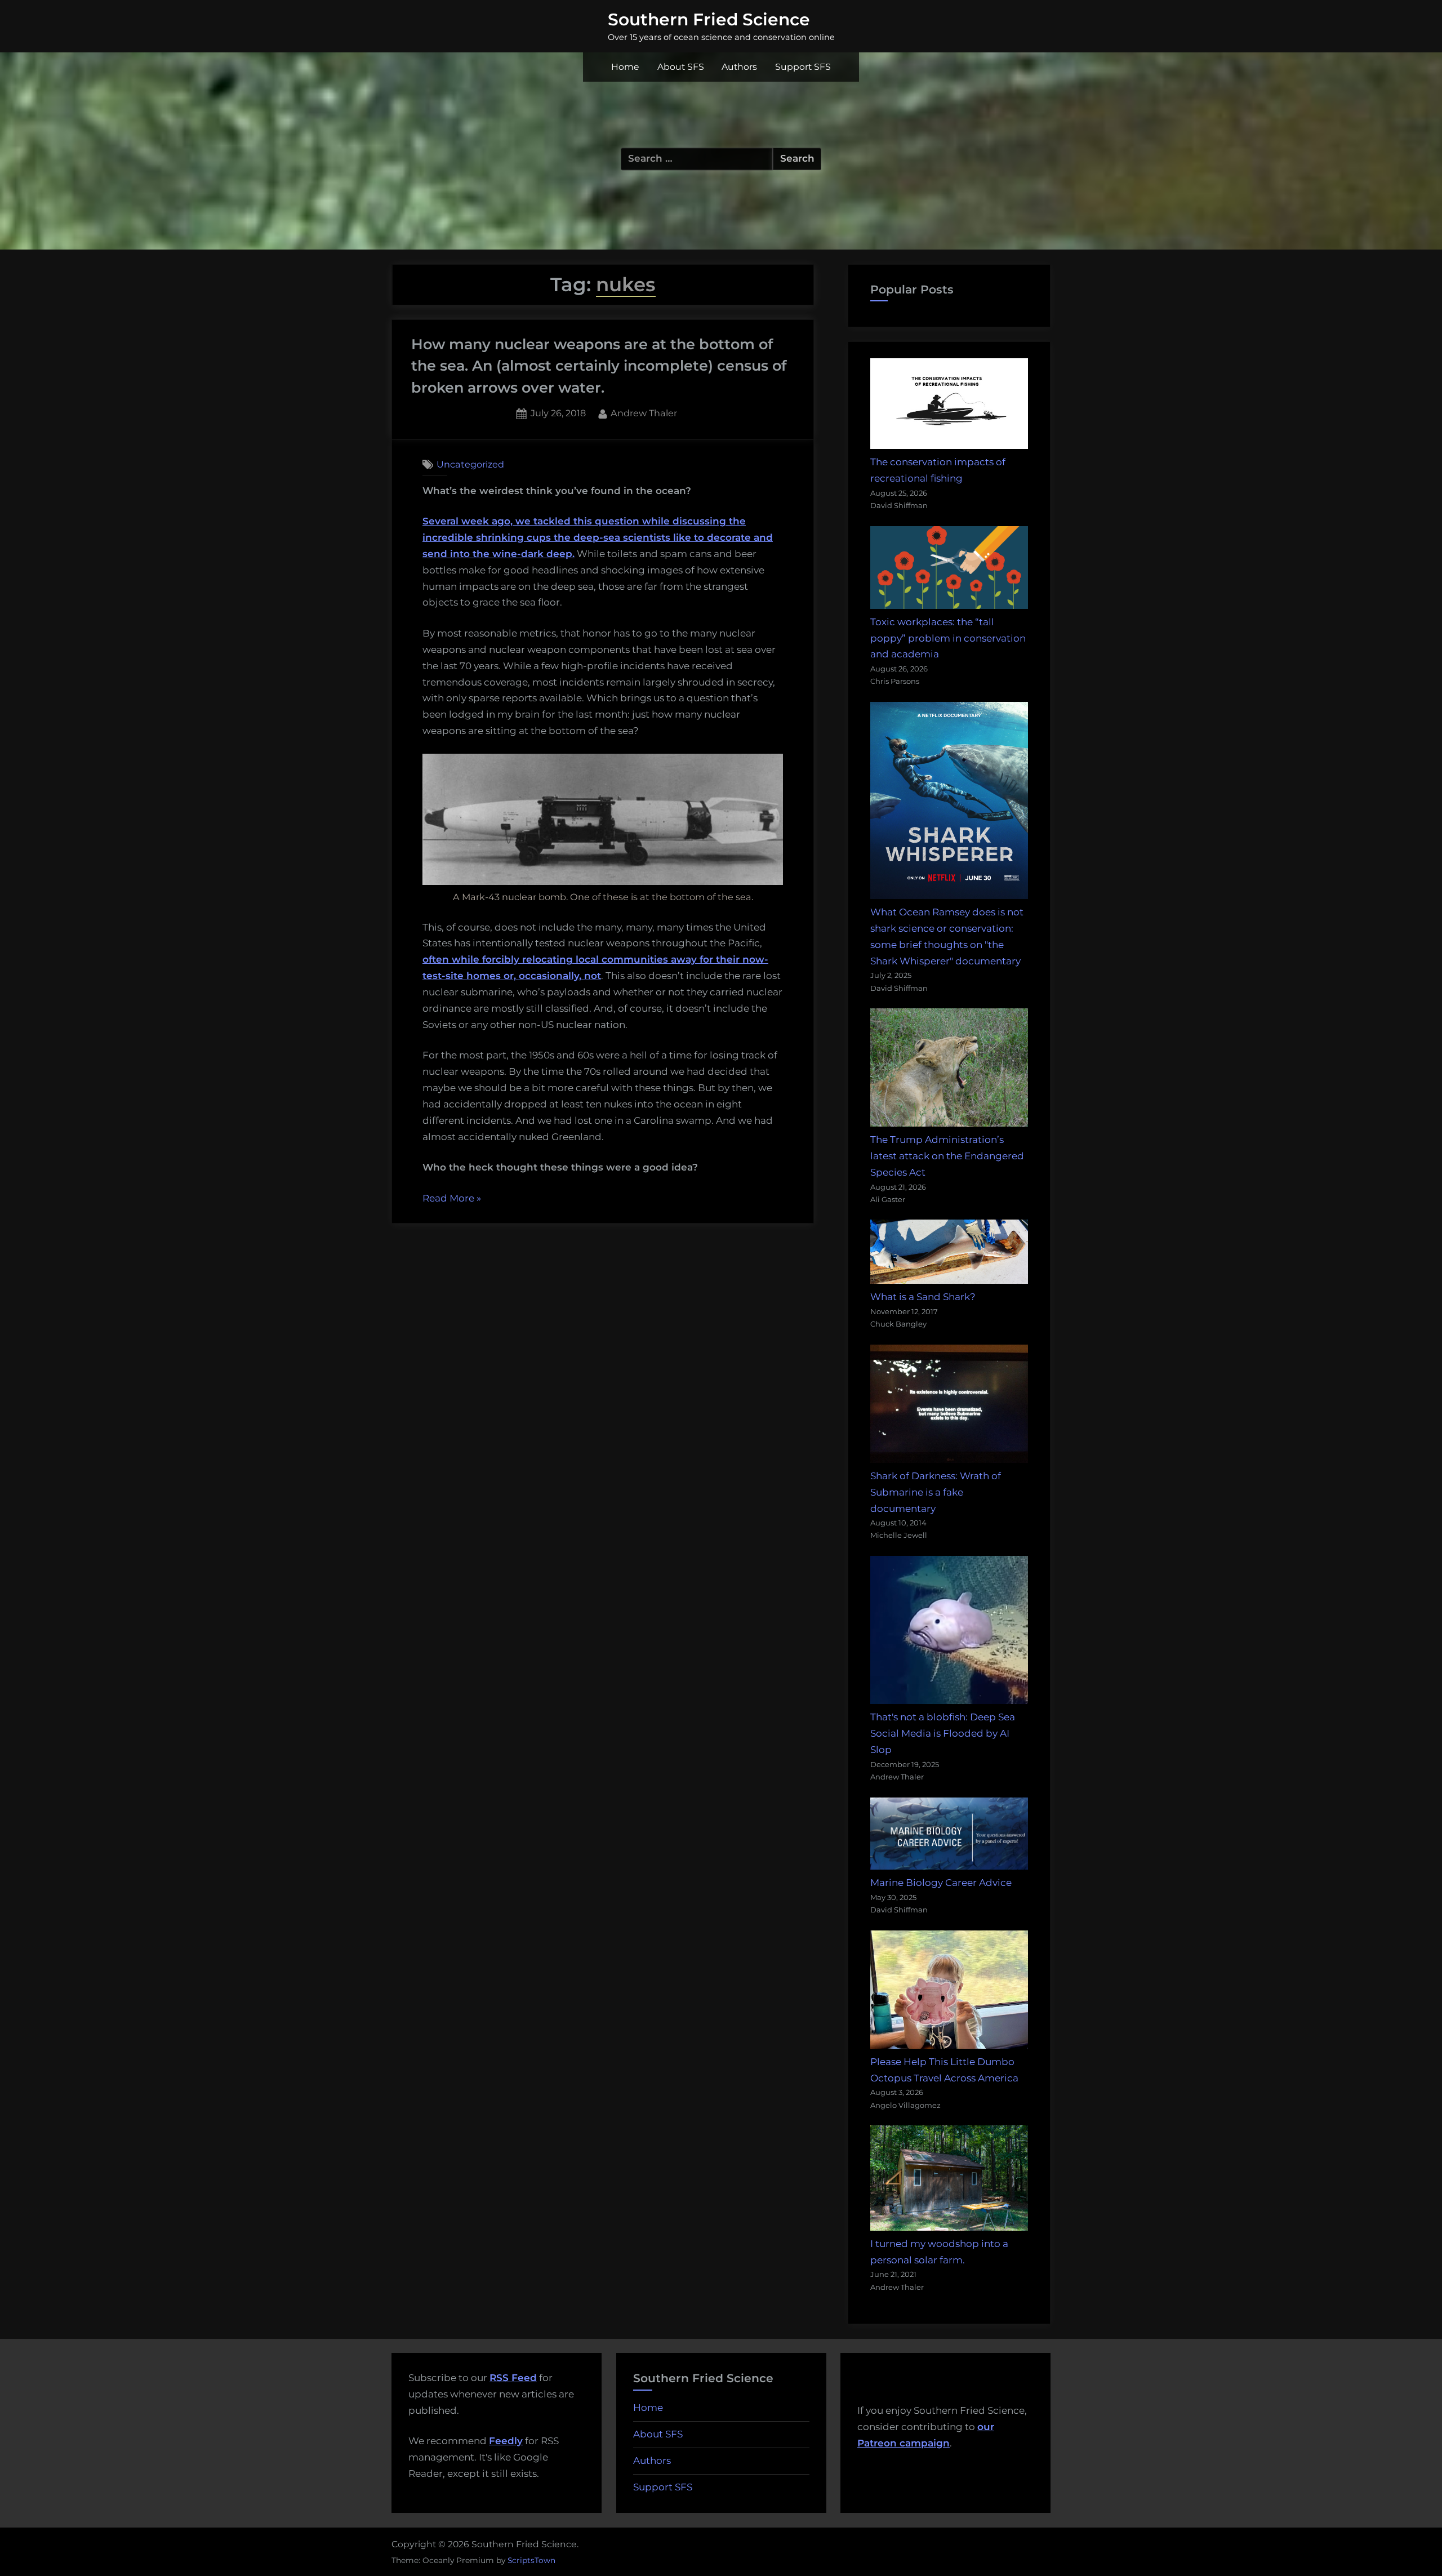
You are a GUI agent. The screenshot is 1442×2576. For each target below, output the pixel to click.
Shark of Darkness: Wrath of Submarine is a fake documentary (936, 1492)
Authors (739, 67)
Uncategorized (470, 464)
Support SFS (803, 67)
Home (625, 67)
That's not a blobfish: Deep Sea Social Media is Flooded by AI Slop (943, 1733)
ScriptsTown (531, 2560)
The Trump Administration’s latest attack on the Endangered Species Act (947, 1156)
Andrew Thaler (644, 413)
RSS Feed (513, 2378)
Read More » (452, 1200)
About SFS (681, 67)
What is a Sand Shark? (923, 1297)
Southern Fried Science (709, 19)
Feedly (506, 2441)
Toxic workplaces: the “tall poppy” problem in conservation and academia (948, 638)
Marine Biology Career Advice (941, 1883)
